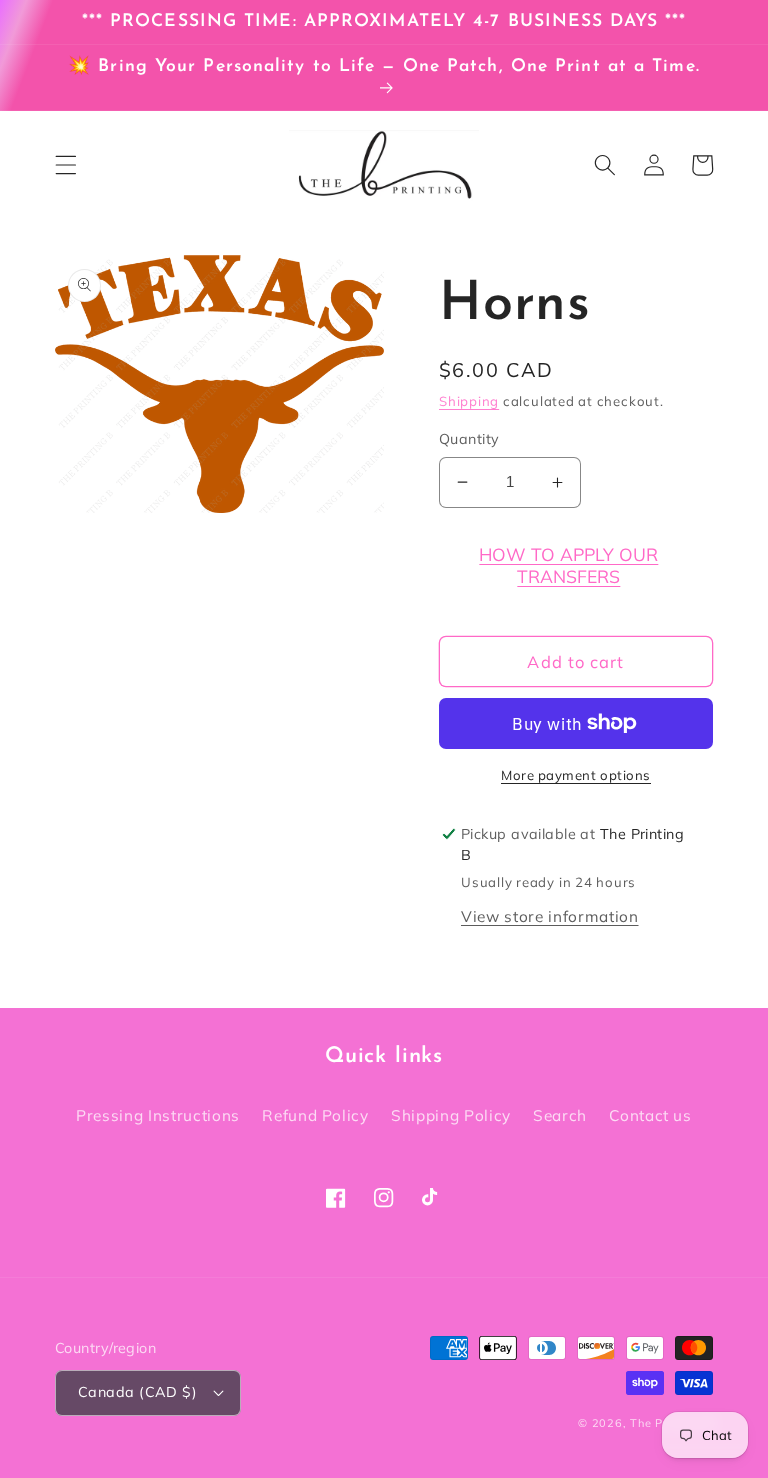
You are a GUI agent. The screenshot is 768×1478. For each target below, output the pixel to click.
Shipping (469, 401)
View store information (550, 916)
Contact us (650, 1115)
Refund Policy (315, 1115)
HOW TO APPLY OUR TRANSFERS (568, 565)
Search (560, 1115)
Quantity (469, 439)
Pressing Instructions (158, 1115)
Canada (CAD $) (137, 1392)
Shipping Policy (451, 1115)
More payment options (576, 775)
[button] (66, 165)
